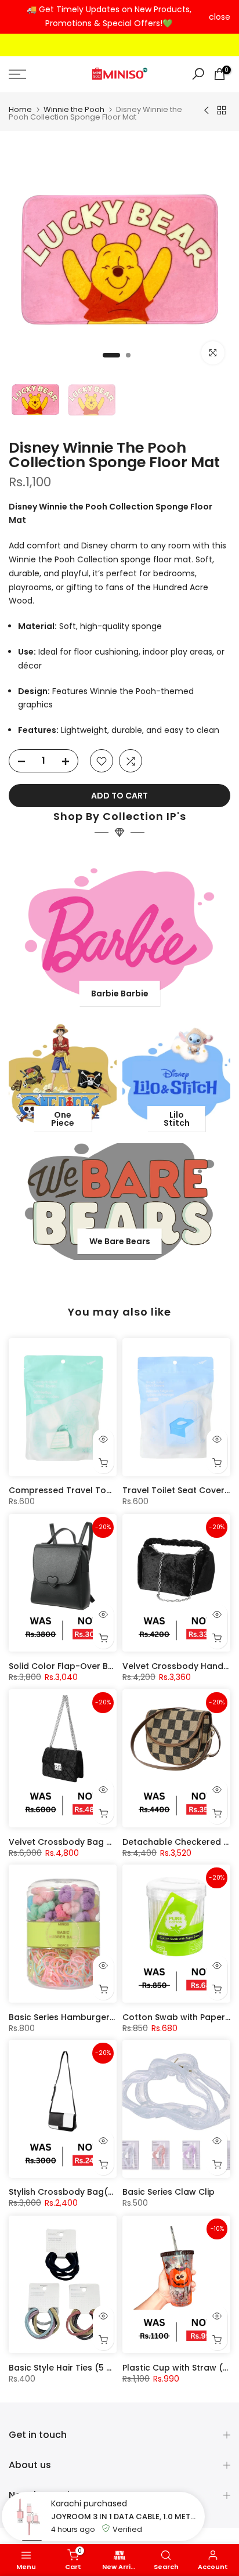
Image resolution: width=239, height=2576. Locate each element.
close (220, 17)
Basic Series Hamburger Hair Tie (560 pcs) (98, 2017)
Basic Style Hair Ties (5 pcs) (67, 2368)
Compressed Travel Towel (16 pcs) (83, 1491)
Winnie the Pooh (74, 109)
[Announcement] (109, 17)
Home (20, 109)
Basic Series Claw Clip (169, 2192)
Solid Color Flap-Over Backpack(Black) (93, 1666)
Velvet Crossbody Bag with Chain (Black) (96, 1841)
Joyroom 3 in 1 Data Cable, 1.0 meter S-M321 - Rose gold (125, 2517)
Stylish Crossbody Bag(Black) (72, 2192)
